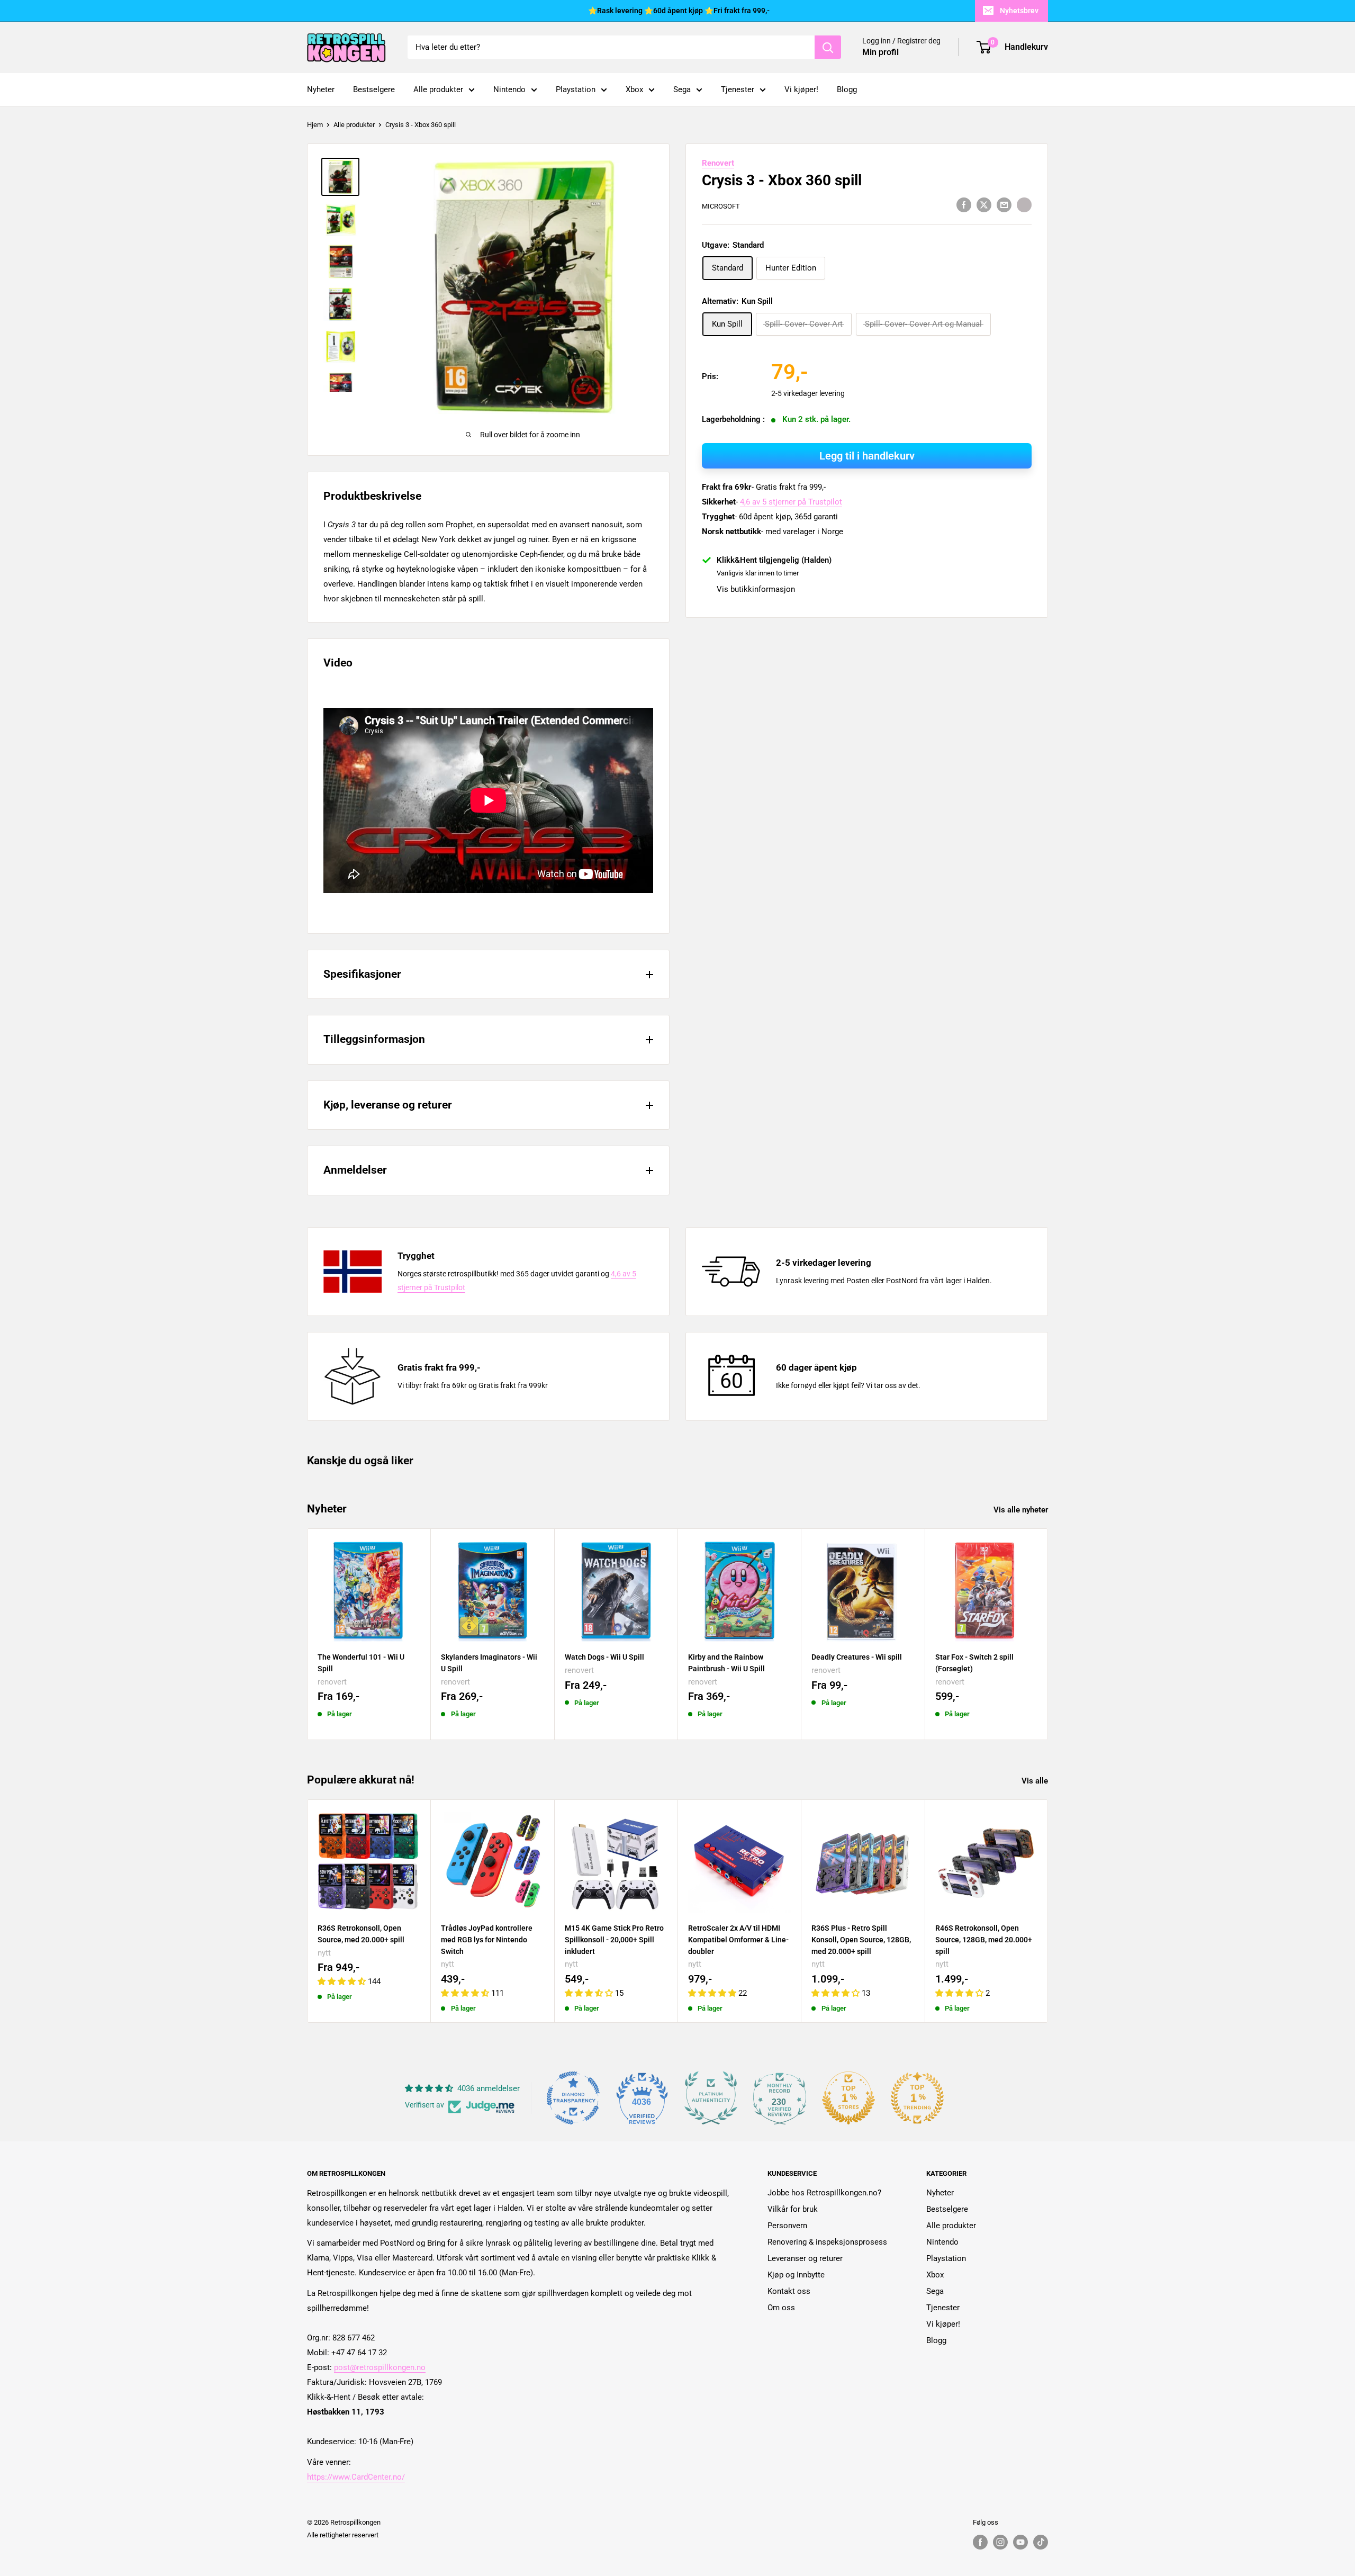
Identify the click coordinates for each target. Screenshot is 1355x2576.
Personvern (787, 2226)
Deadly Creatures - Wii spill (857, 1657)
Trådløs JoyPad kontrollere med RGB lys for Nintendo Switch (487, 1939)
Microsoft (721, 206)
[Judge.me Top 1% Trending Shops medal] (917, 2098)
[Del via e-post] (1004, 205)
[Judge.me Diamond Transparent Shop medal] (573, 2098)
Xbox (634, 89)
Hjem (315, 125)
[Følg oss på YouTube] (1020, 2542)
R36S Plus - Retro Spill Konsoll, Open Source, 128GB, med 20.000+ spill (861, 1939)
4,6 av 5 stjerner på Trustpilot (791, 502)
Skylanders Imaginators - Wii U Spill (489, 1663)
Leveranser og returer (805, 2258)
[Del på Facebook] (964, 205)
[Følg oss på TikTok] (1041, 2542)
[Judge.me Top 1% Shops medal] (848, 2098)
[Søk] (828, 47)
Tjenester (738, 89)
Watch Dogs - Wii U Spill (604, 1657)
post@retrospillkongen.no (380, 2367)
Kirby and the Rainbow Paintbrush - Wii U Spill (726, 1663)
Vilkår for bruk (793, 2209)
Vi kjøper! (801, 89)
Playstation (576, 89)
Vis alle (1036, 1781)
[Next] (1048, 1634)
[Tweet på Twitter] (984, 205)
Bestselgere (374, 89)
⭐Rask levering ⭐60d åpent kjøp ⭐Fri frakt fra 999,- (679, 11)
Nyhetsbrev (1019, 11)
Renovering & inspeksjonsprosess (827, 2242)
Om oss (781, 2308)
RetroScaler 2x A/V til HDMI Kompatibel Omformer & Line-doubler (738, 1939)
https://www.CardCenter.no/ (356, 2477)
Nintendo (509, 89)
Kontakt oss (789, 2291)
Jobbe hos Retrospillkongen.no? (824, 2193)
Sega (682, 89)
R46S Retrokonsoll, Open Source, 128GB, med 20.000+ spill (984, 1939)
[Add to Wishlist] (1024, 204)
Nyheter (321, 89)
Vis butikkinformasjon (756, 589)
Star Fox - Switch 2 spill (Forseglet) (974, 1663)
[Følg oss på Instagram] (1000, 2542)
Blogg (847, 89)
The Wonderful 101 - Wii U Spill (361, 1663)
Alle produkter (438, 89)
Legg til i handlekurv (867, 456)
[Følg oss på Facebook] (980, 2542)
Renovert (718, 163)
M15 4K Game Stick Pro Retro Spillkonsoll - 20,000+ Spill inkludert (614, 1939)
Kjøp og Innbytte (796, 2275)
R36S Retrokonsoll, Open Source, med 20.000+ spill (361, 1934)
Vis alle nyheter (1022, 1510)
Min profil (880, 53)
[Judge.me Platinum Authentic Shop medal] (711, 2098)
